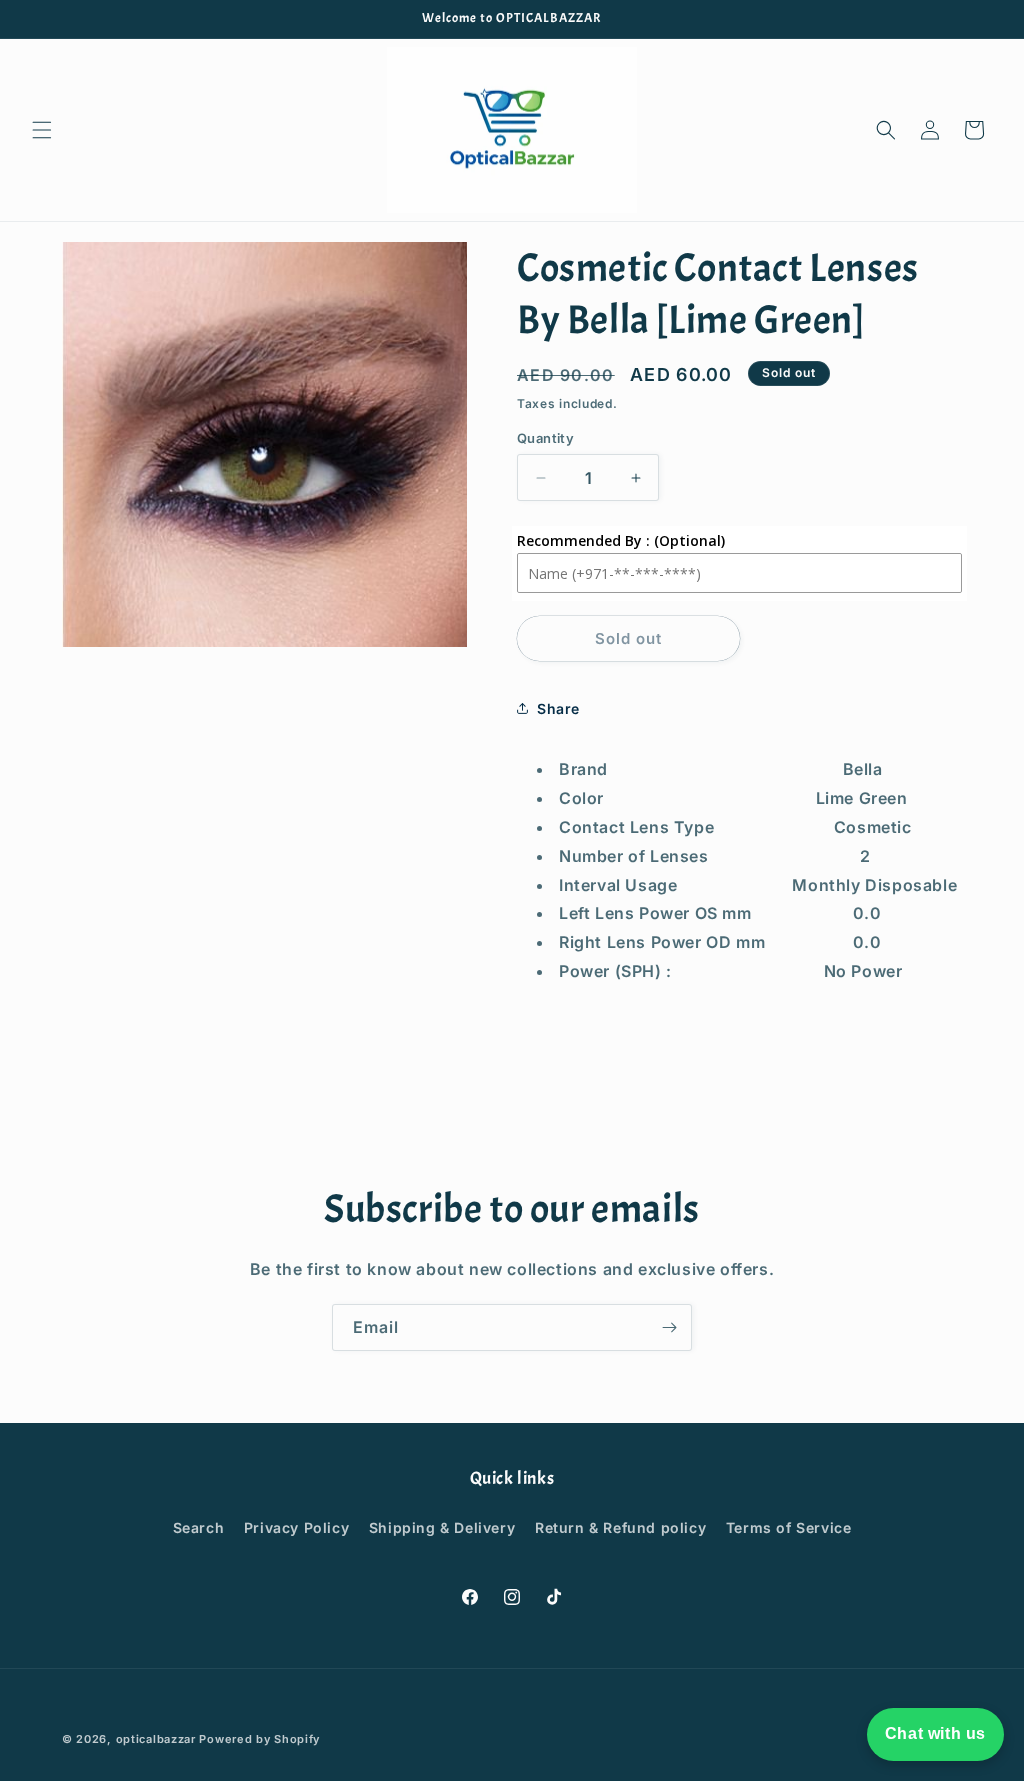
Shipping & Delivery (442, 1527)
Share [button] (558, 708)
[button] (42, 130)
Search (199, 1527)
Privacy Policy (296, 1527)
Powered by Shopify (259, 1739)
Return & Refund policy (620, 1527)
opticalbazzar (156, 1739)
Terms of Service (789, 1527)
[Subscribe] (669, 1327)
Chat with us (935, 1733)
